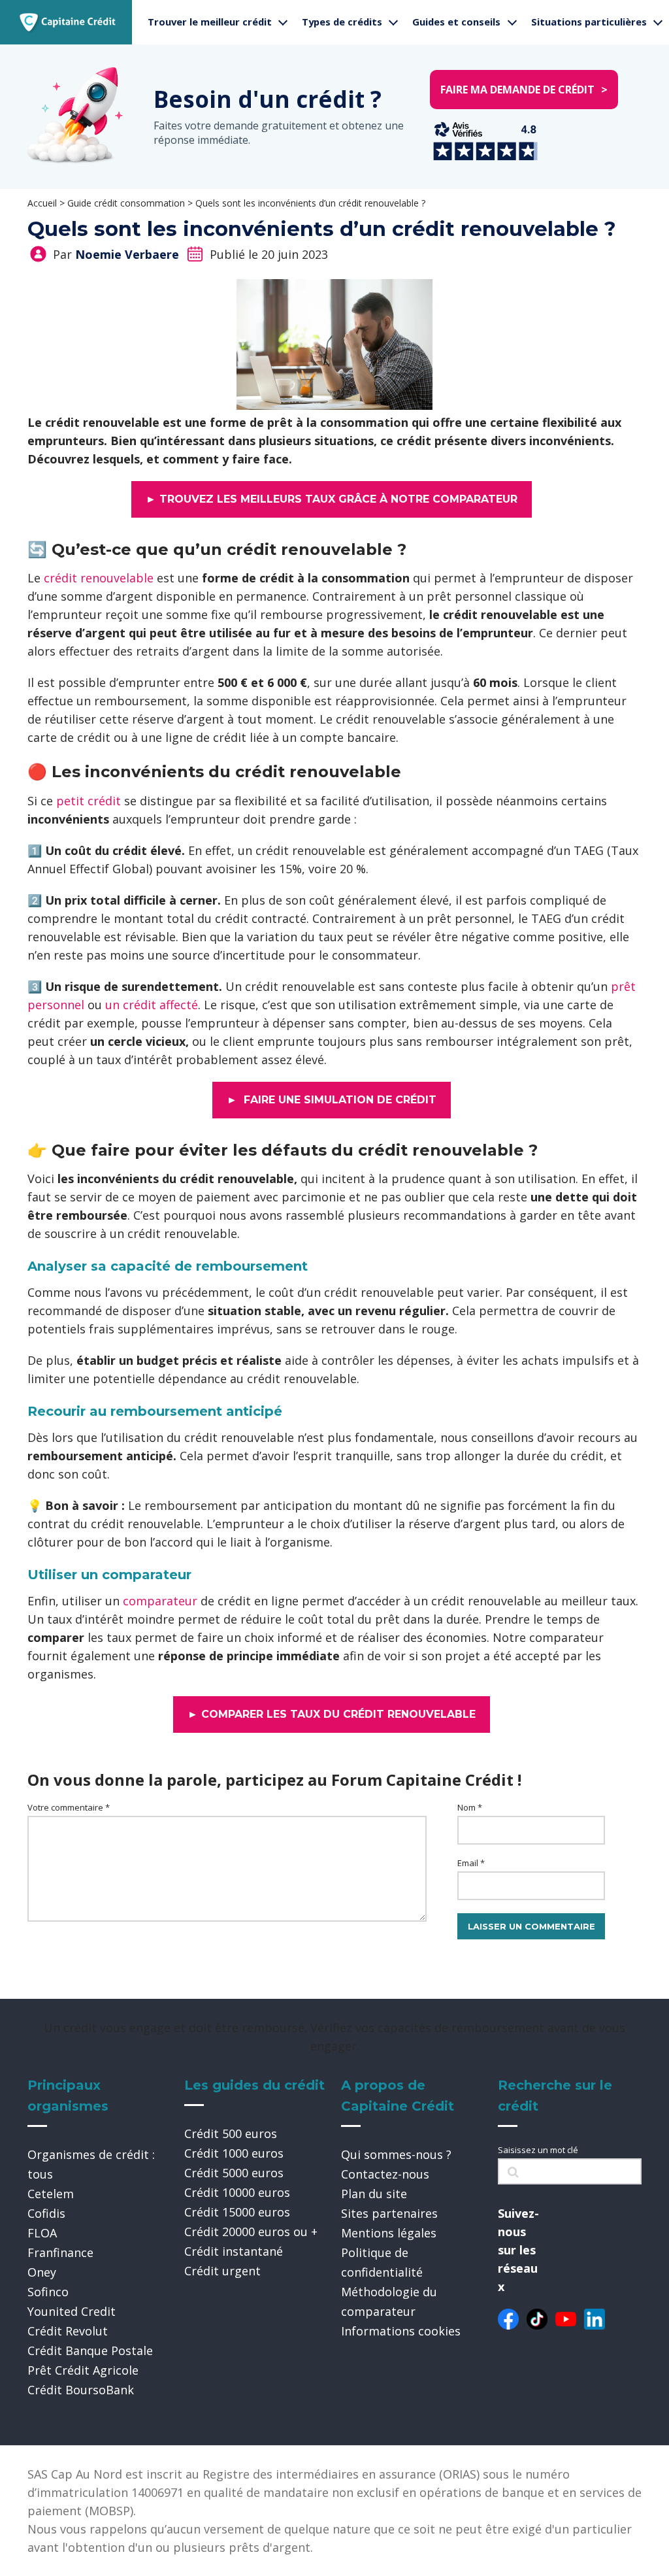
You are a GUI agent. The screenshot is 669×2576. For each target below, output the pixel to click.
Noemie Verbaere (127, 254)
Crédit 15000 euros (237, 2212)
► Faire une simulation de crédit (332, 1100)
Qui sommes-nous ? (396, 2154)
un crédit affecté (152, 1005)
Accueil (42, 203)
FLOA (42, 2233)
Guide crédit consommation (126, 203)
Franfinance (60, 2252)
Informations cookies (401, 2331)
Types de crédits (342, 22)
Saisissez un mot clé (538, 2150)
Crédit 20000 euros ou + (251, 2232)
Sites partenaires (389, 2213)
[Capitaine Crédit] (68, 22)
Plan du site (374, 2194)
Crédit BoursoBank (81, 2390)
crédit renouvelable (99, 578)
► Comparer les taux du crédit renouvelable (332, 1714)
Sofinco (48, 2292)
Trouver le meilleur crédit (210, 22)
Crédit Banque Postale (90, 2350)
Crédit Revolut (68, 2331)
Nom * (470, 1807)
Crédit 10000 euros (237, 2192)
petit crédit (89, 801)
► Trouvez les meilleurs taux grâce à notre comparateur (332, 499)
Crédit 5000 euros (234, 2173)
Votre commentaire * (69, 1807)
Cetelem (51, 2194)
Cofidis (46, 2213)
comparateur (160, 1601)
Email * (471, 1863)
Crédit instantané (234, 2251)
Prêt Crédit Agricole (83, 2370)
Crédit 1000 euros (234, 2153)
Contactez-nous (385, 2174)
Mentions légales (389, 2233)
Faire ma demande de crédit (524, 90)
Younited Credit (72, 2311)
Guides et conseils (456, 22)
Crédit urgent (222, 2271)
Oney (42, 2272)
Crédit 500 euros (231, 2133)
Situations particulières (589, 22)
